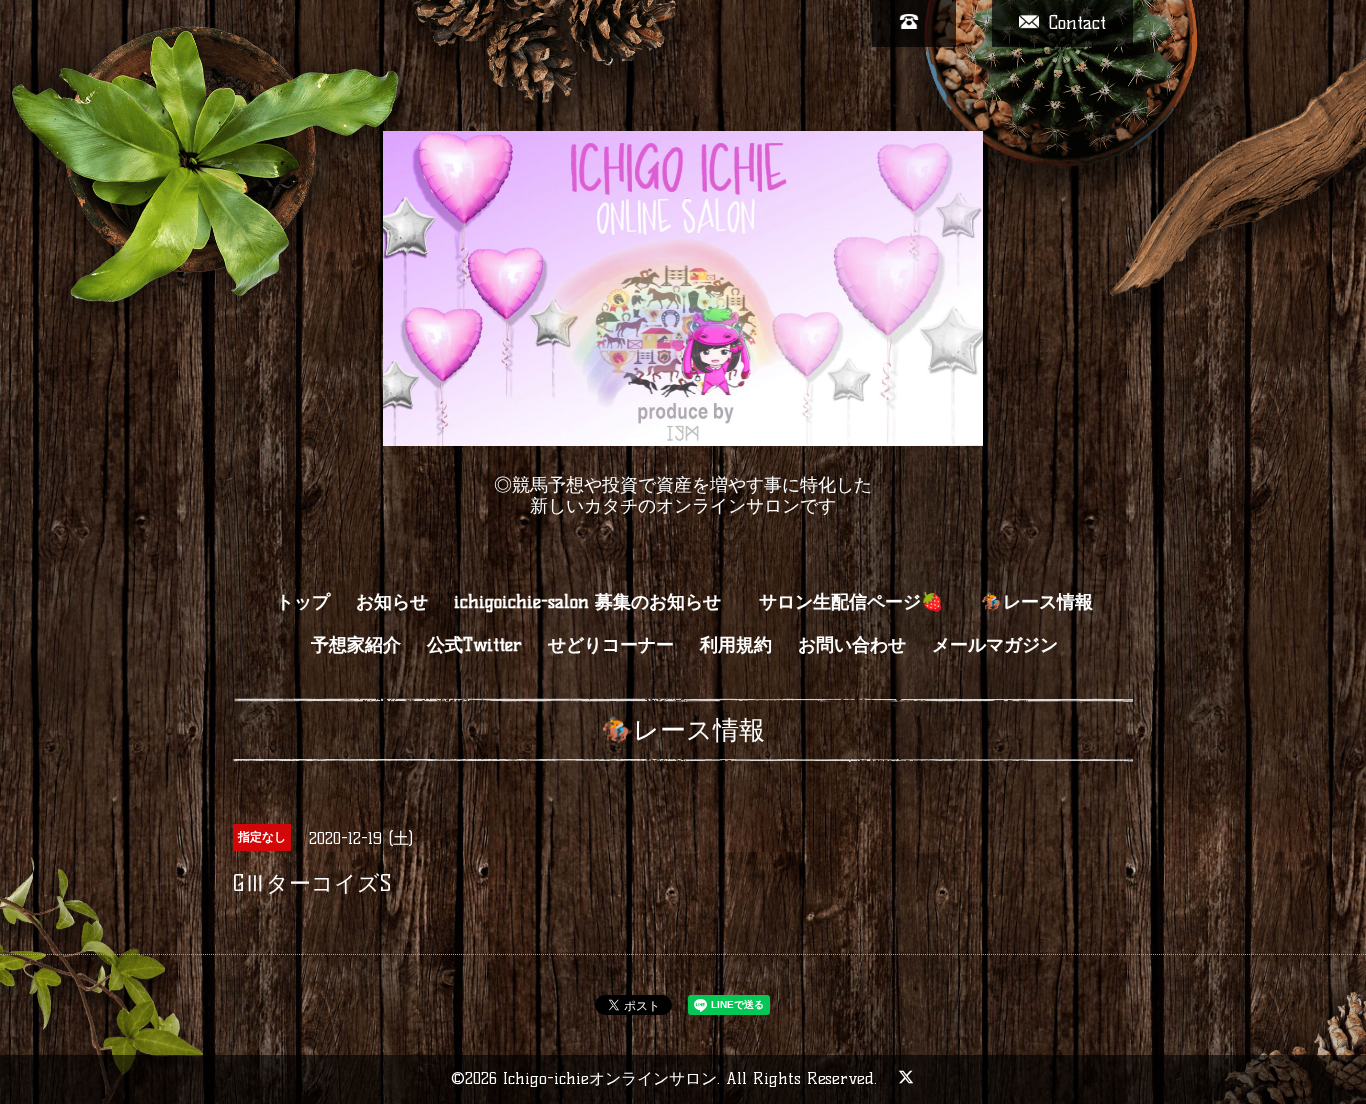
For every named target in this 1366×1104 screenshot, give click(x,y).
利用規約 (736, 645)
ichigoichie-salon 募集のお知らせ (587, 602)
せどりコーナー (611, 645)
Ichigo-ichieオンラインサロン (610, 1078)
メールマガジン (995, 645)
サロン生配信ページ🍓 (861, 602)
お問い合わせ (852, 645)
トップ (303, 602)
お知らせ (392, 602)
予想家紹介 (356, 645)
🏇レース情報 (1037, 602)
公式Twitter (474, 645)
